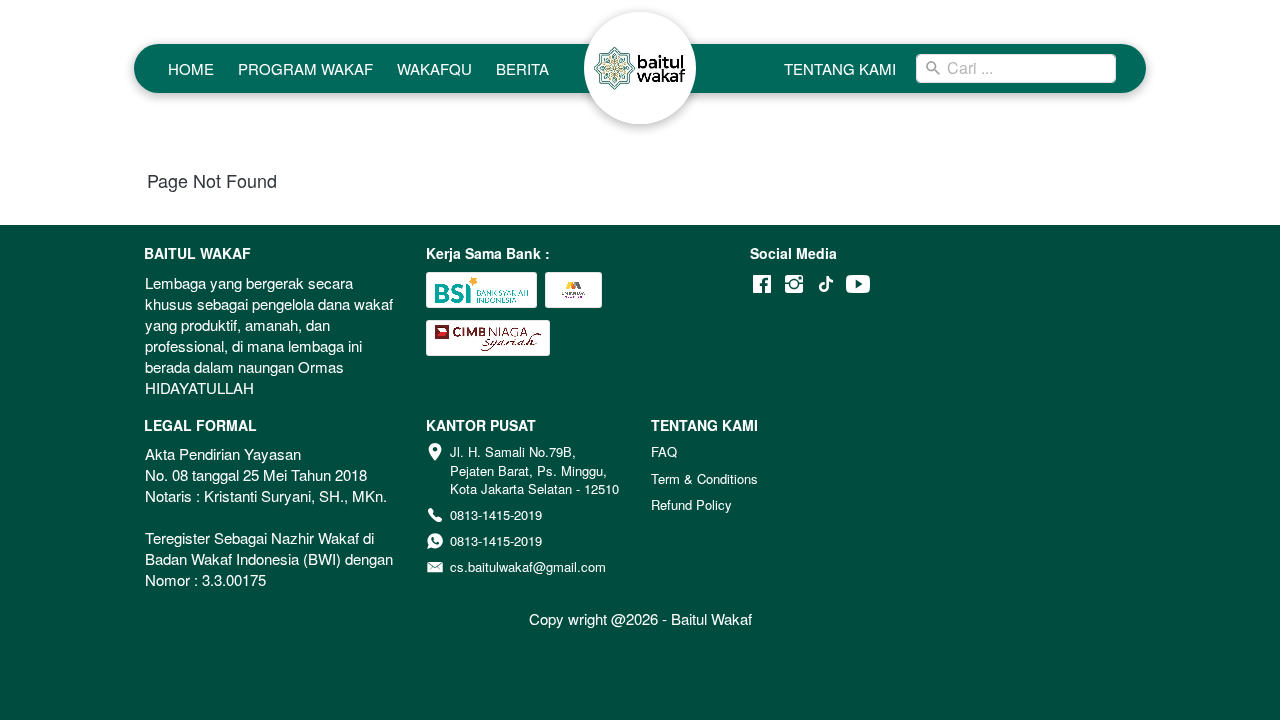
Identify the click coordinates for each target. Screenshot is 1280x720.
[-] (762, 284)
